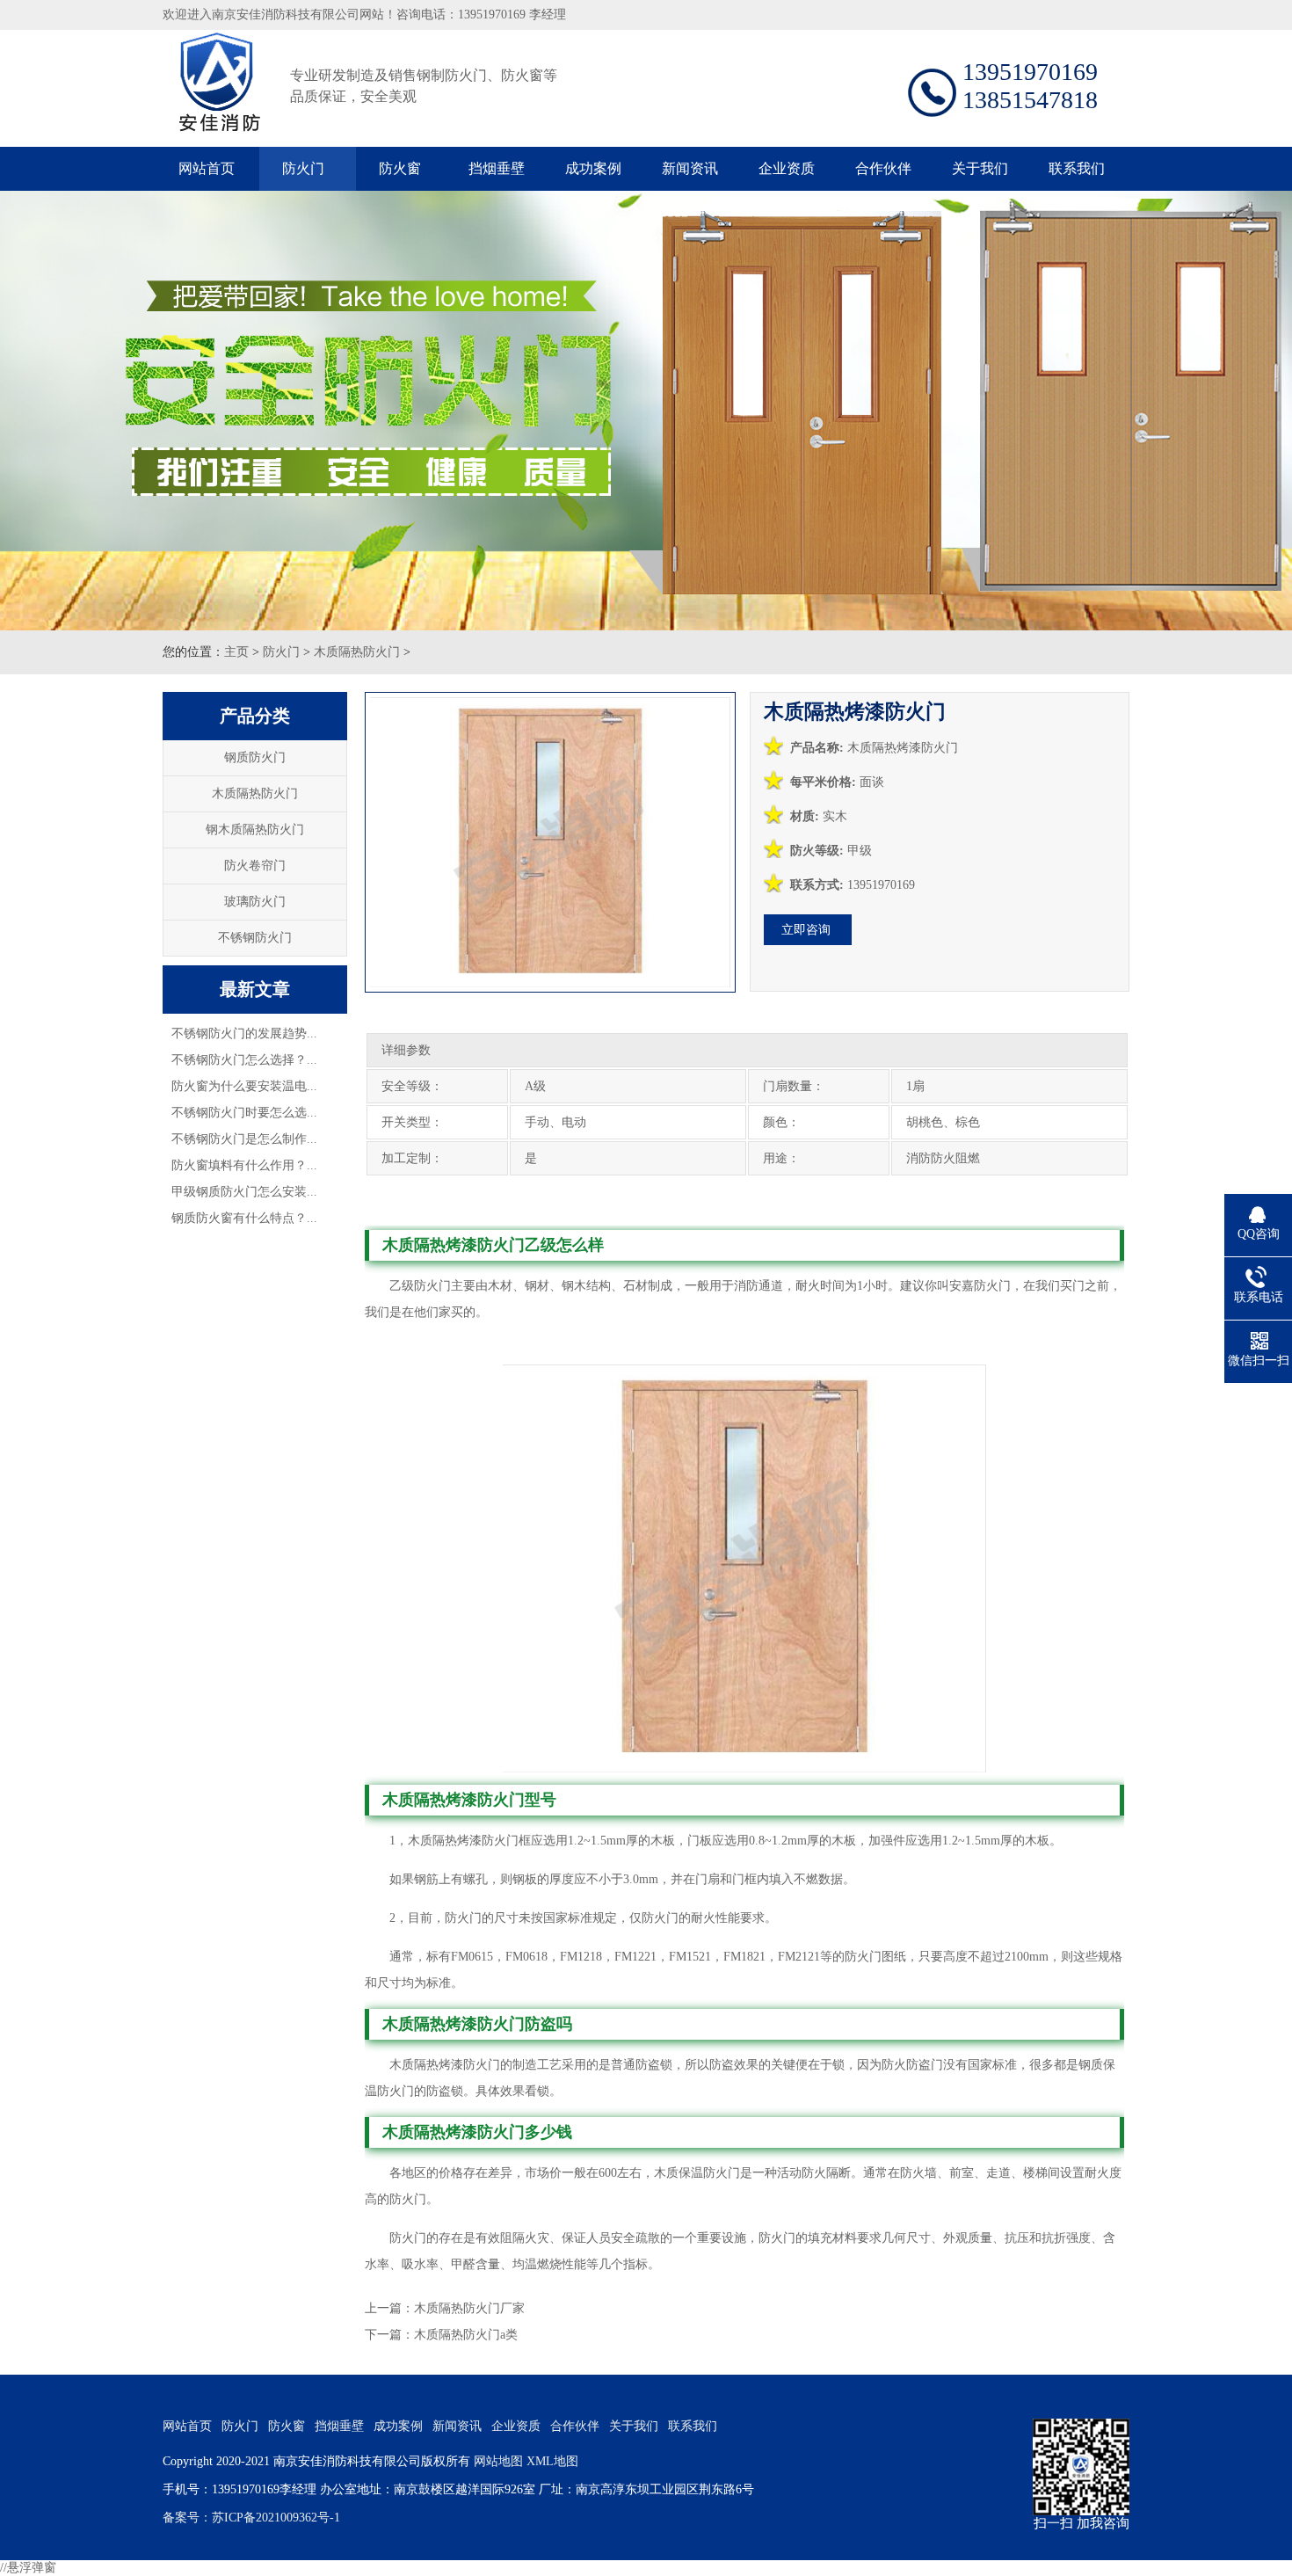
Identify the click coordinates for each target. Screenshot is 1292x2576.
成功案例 (593, 168)
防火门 (303, 168)
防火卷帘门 (255, 866)
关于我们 (980, 168)
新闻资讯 (690, 168)
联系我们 (1077, 168)
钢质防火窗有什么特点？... (244, 1218)
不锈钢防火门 (255, 938)
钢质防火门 (255, 757)
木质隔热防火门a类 (466, 2335)
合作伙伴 (883, 168)
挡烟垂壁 (497, 168)
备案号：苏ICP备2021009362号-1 (251, 2518)
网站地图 (498, 2461)
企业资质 (787, 168)
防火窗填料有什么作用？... (244, 1165)
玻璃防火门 (255, 902)
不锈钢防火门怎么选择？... (244, 1060)
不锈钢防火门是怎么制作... (244, 1139)
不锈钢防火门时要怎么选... (244, 1113)
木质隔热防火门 (357, 652)
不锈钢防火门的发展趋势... (244, 1033)
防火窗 (400, 168)
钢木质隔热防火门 (255, 830)
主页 (236, 652)
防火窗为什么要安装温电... (244, 1086)
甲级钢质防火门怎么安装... (244, 1192)
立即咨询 (806, 930)
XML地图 (552, 2461)
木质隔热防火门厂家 (469, 2308)
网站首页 (207, 168)
